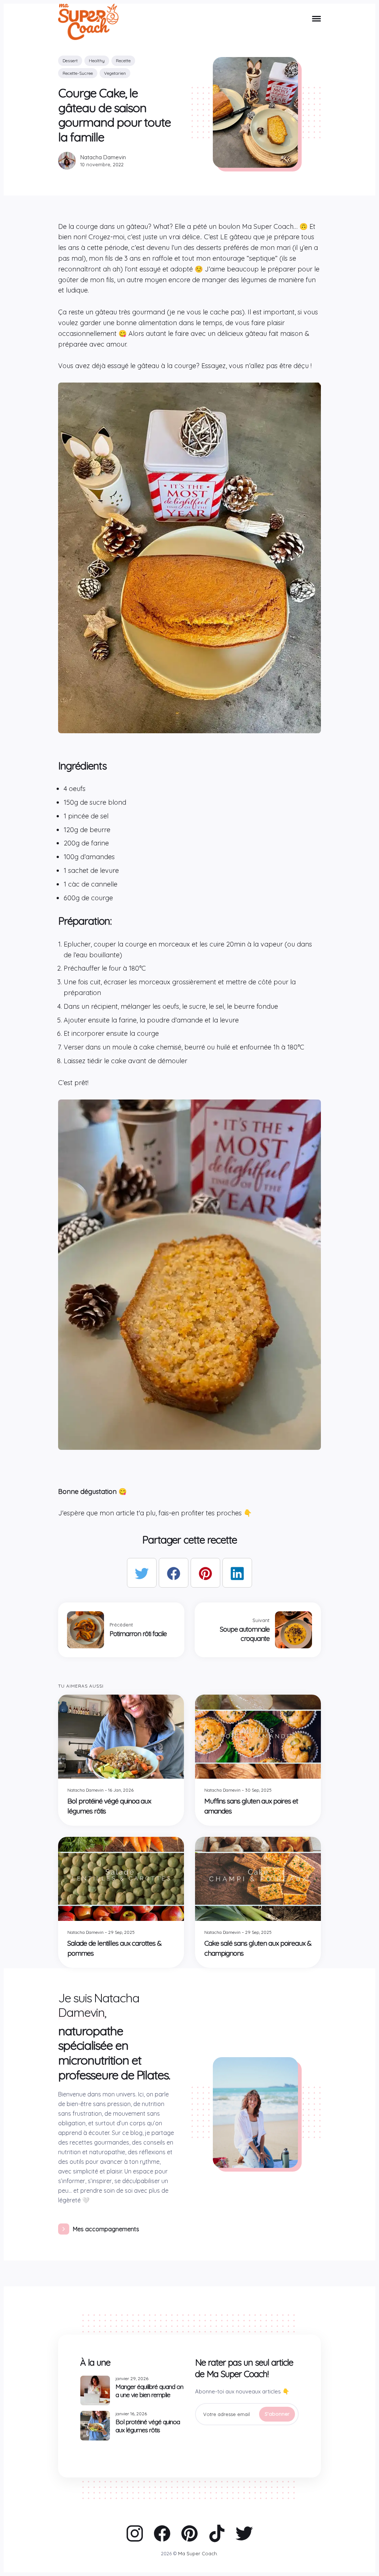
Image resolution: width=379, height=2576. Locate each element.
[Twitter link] (244, 2533)
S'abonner (277, 2414)
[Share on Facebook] (174, 1573)
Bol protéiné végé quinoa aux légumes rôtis (148, 2426)
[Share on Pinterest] (205, 1573)
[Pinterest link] (189, 2533)
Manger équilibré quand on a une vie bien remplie (149, 2391)
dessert (70, 61)
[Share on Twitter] (142, 1573)
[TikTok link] (217, 2533)
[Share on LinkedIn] (237, 1573)
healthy (97, 61)
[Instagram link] (135, 2533)
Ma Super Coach (197, 2553)
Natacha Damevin (103, 157)
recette (123, 61)
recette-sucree (78, 73)
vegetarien (115, 73)
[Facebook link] (162, 2533)
